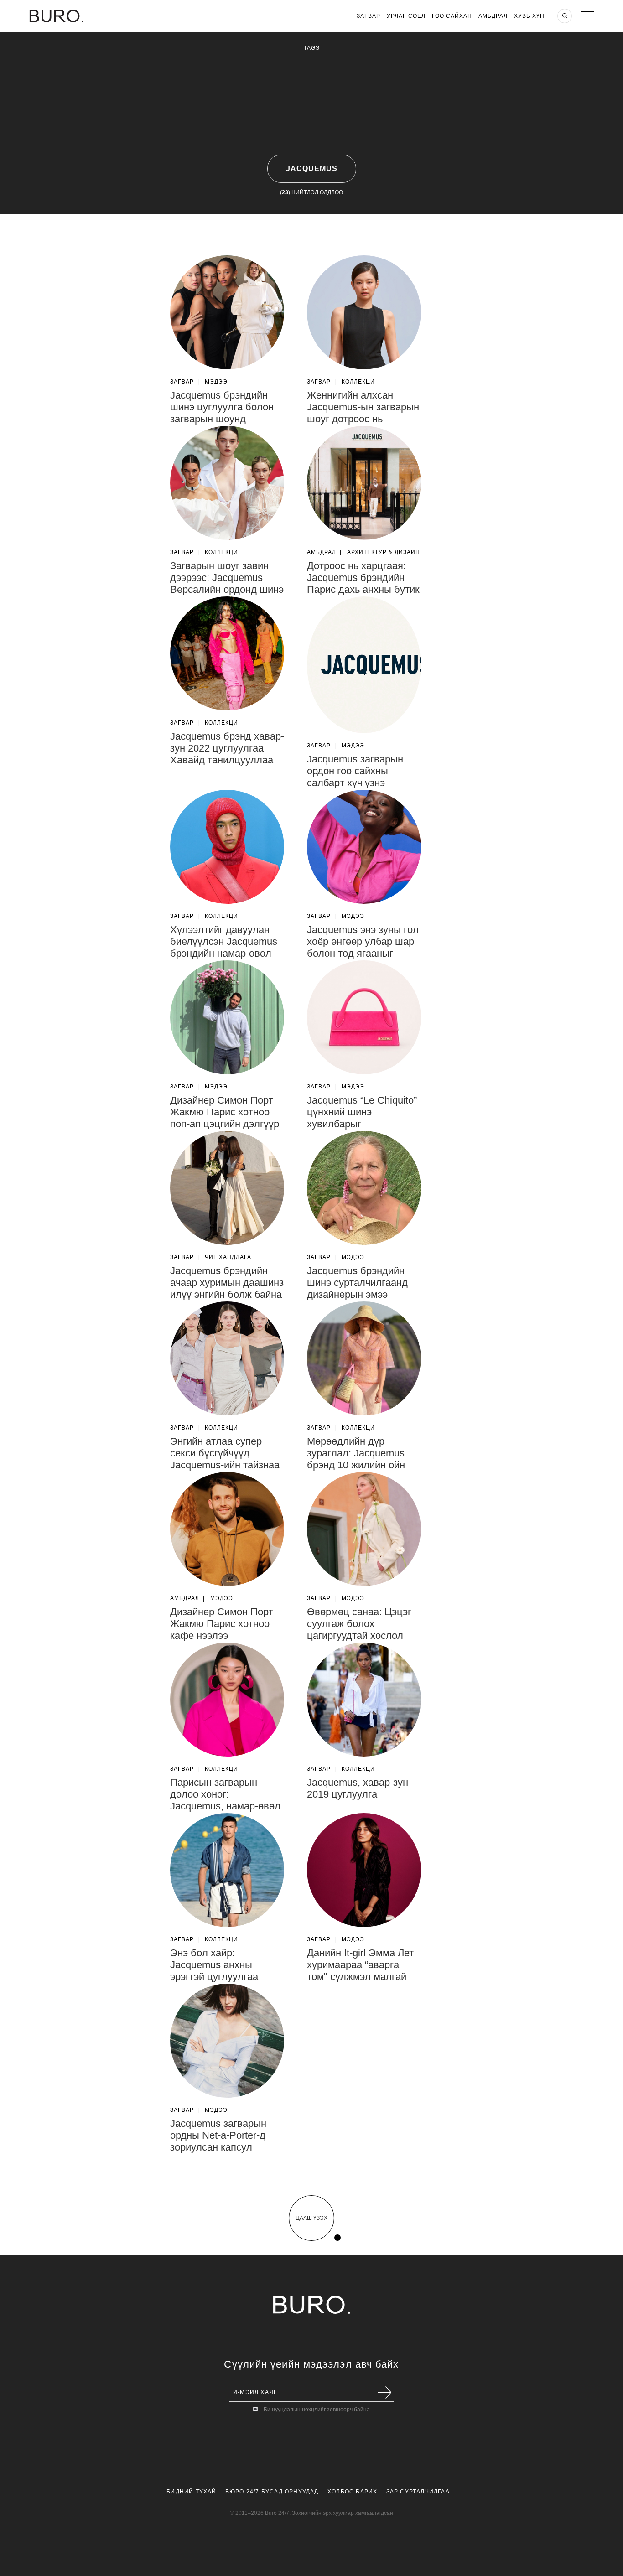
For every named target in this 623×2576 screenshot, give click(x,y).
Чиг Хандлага (228, 1257)
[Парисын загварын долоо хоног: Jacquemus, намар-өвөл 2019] (227, 1700)
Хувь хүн (529, 16)
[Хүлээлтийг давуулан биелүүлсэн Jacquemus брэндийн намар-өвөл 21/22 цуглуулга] (227, 847)
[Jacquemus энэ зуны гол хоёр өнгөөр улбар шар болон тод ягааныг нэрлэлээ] (364, 847)
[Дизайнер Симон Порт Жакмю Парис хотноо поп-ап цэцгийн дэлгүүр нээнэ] (227, 1017)
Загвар (369, 16)
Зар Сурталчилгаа (418, 2492)
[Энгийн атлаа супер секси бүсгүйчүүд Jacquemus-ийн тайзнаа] (227, 1358)
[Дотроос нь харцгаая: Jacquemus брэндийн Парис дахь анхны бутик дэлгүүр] (364, 483)
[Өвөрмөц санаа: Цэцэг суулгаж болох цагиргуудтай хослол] (364, 1529)
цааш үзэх (311, 2218)
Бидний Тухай (191, 2492)
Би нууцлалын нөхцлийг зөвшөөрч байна (317, 2410)
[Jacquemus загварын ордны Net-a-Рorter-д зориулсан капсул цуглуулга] (227, 2041)
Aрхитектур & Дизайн (384, 552)
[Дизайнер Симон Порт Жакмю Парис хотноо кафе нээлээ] (227, 1529)
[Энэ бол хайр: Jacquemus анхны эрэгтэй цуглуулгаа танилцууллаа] (227, 1870)
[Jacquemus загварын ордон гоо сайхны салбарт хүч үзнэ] (364, 665)
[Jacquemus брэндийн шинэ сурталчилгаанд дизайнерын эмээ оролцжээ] (364, 1188)
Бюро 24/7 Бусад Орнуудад (272, 2492)
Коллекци (358, 382)
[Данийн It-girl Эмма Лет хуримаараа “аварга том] (364, 1870)
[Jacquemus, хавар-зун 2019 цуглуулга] (364, 1700)
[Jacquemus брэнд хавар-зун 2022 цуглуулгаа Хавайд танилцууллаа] (227, 653)
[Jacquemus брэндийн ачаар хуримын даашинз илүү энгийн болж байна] (227, 1188)
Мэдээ (216, 382)
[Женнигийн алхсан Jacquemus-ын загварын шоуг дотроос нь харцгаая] (364, 312)
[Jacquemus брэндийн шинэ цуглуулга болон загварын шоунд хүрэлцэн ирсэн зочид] (227, 312)
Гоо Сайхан (452, 16)
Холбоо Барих (352, 2492)
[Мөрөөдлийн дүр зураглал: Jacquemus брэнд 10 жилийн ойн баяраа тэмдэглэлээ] (364, 1358)
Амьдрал (493, 16)
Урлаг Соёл (406, 16)
